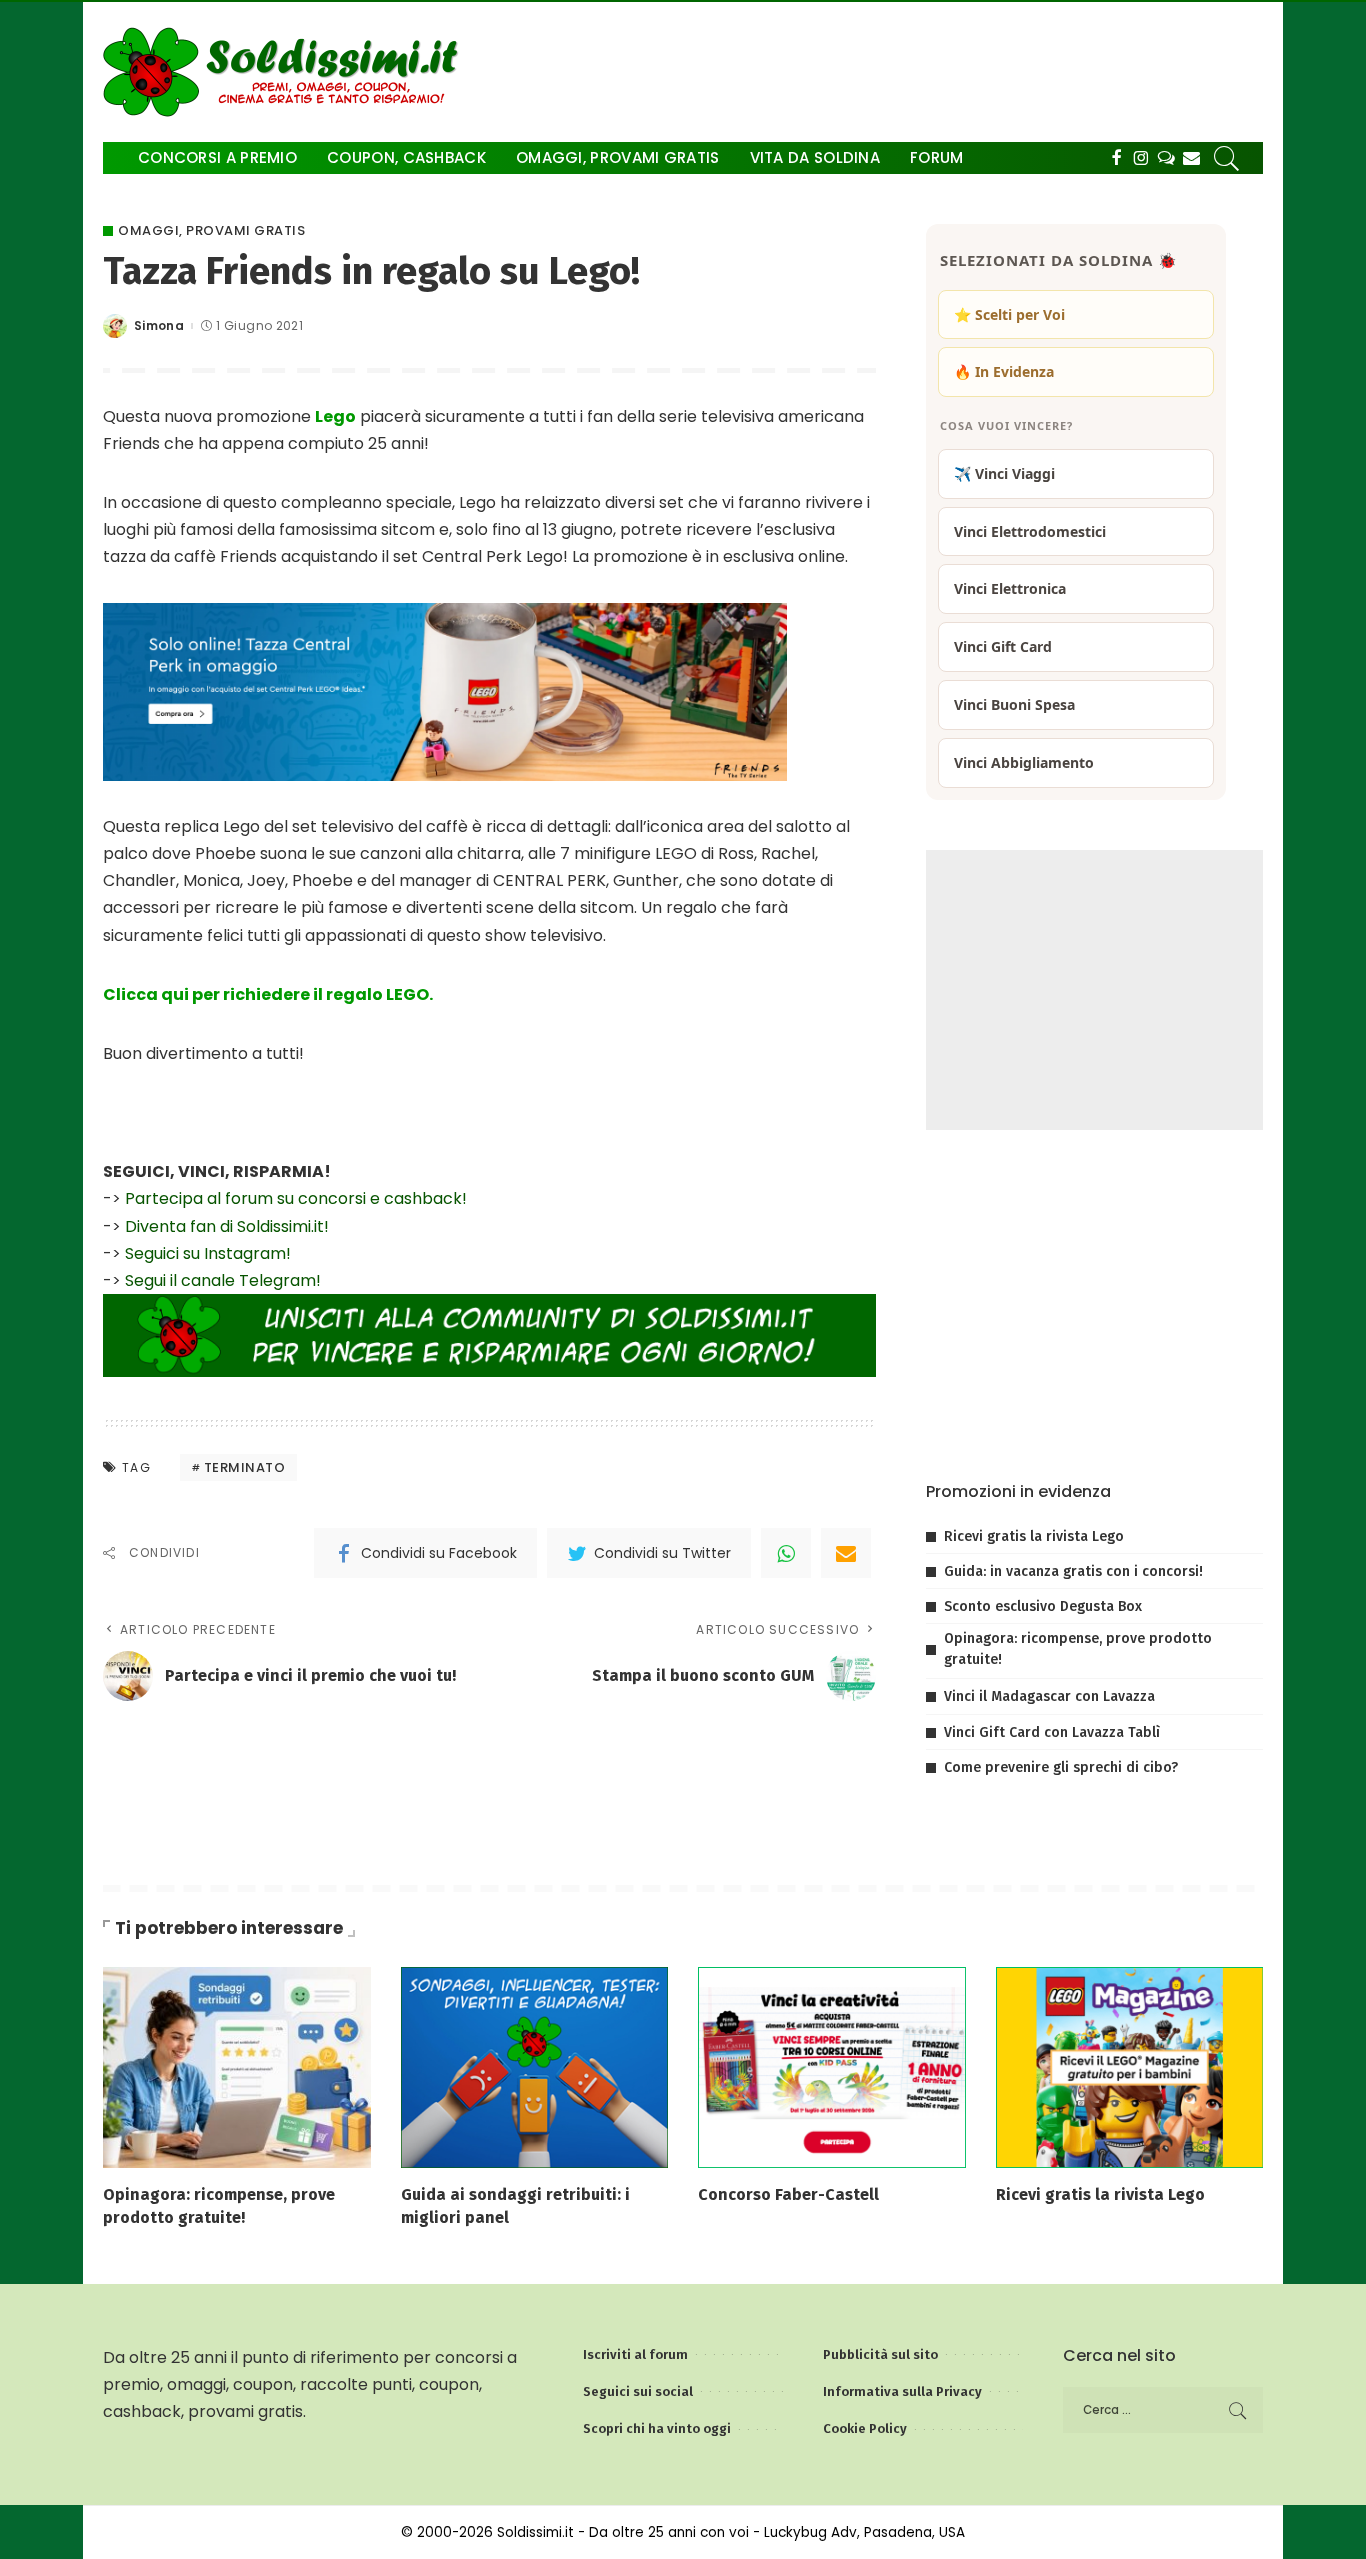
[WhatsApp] (786, 1553)
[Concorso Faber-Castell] (832, 2066)
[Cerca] (1227, 158)
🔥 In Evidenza (1004, 371)
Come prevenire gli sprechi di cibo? (1061, 1767)
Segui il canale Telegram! (223, 1280)
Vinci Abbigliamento (1024, 762)
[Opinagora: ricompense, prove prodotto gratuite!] (237, 2066)
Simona (159, 326)
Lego (335, 416)
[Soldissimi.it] (285, 72)
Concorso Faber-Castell (788, 2194)
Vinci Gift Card (1003, 646)
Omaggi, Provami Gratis (211, 230)
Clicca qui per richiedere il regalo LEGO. (268, 994)
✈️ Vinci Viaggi (1004, 473)
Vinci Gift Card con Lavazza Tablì (1052, 1732)
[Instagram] (1141, 158)
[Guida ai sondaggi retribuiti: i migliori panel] (535, 2066)
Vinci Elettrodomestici (1030, 531)
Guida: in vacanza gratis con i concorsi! (1073, 1571)
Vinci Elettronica (1010, 588)
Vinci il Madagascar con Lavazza (1049, 1696)
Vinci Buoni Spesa (1014, 704)
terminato (245, 1467)
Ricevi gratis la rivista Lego (1034, 1536)
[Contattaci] (1191, 158)
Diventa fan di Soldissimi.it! (227, 1226)
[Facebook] (1116, 158)
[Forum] (1166, 158)
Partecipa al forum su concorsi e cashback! (296, 1198)
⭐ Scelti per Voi (1009, 314)
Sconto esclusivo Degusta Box (1043, 1606)
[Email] (846, 1553)
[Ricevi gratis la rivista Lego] (1130, 2066)
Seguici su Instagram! (208, 1253)
